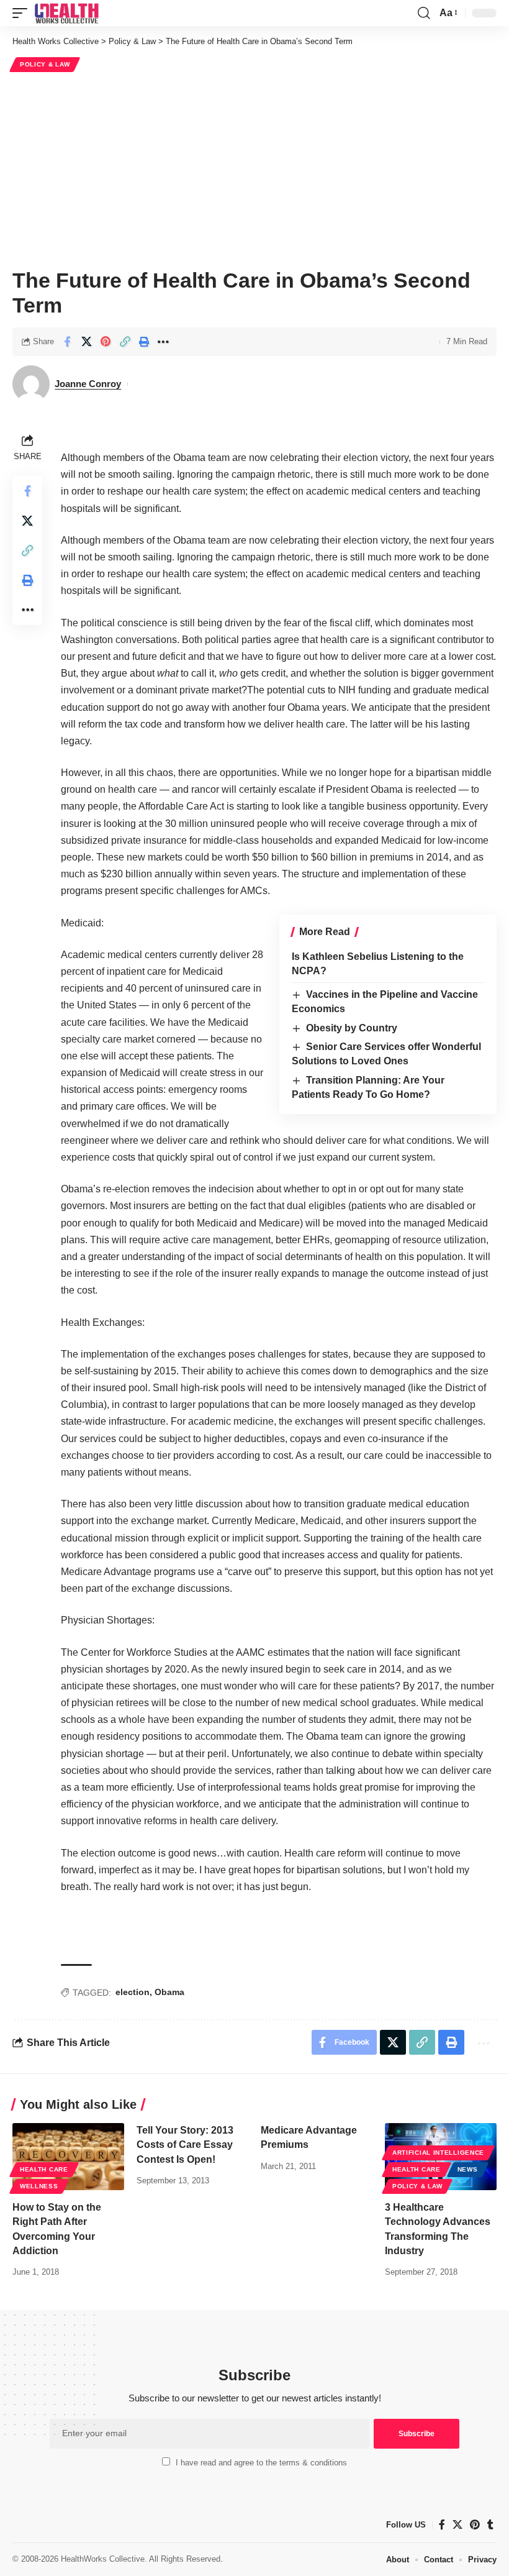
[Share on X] (86, 342)
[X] (457, 2525)
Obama (169, 1992)
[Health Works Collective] (66, 13)
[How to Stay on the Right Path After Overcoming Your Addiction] (68, 2157)
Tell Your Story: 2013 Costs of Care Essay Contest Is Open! (185, 2144)
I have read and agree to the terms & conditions (261, 2463)
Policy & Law (45, 64)
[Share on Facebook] (67, 342)
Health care (44, 2169)
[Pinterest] (475, 2525)
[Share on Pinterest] (106, 342)
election (133, 1992)
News (468, 2169)
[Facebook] (442, 2525)
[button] (23, 13)
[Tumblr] (490, 2525)
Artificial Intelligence (438, 2153)
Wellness (39, 2186)
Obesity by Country (352, 1028)
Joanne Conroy (88, 384)
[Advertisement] (254, 168)
